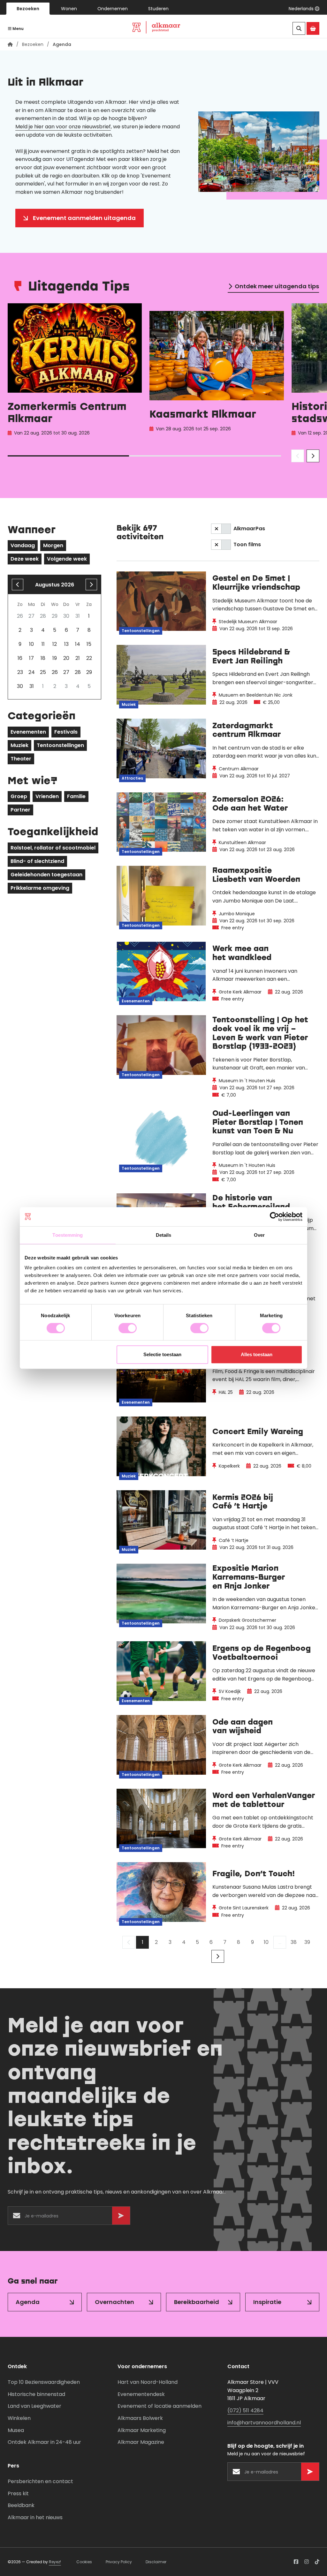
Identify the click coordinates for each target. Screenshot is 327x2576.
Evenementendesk (141, 2394)
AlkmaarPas (249, 529)
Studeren (158, 9)
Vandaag (23, 545)
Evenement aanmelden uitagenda (84, 218)
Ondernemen (113, 9)
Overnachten (114, 2302)
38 (294, 1942)
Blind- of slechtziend (37, 861)
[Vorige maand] (18, 585)
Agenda (28, 2302)
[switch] (128, 1328)
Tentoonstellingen (60, 745)
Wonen (69, 9)
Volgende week (67, 559)
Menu (18, 29)
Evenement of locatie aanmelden (160, 2406)
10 (266, 1942)
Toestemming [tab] (68, 1235)
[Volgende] (218, 1956)
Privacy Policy (119, 2562)
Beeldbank (21, 2505)
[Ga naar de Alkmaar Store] (313, 28)
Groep (19, 796)
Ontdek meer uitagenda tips (277, 286)
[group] (75, 371)
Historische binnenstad (36, 2394)
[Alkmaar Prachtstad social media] (296, 2562)
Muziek (19, 745)
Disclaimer (156, 2562)
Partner (20, 810)
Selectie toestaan (162, 1354)
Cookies (84, 2562)
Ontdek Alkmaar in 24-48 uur (44, 2442)
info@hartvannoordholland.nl (264, 2423)
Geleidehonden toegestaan (46, 875)
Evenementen (28, 732)
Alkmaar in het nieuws (35, 2517)
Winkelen (19, 2418)
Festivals (66, 732)
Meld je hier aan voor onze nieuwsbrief (63, 127)
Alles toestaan (257, 1354)
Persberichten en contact (40, 2481)
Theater (21, 759)
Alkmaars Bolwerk (140, 2418)
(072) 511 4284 (245, 2410)
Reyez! (55, 2562)
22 (89, 658)
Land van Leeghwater (34, 2406)
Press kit (18, 2493)
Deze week (25, 559)
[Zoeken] (299, 28)
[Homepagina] (10, 44)
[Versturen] (121, 2216)
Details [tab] (164, 1235)
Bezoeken (28, 9)
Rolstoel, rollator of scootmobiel (53, 848)
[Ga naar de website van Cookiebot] (274, 1217)
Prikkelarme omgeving (40, 888)
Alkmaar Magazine (141, 2442)
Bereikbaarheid (197, 2302)
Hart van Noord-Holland (148, 2382)
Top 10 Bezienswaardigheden (44, 2382)
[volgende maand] (91, 585)
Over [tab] (259, 1235)
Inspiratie (267, 2302)
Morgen (53, 545)
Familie (76, 796)
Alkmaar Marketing (142, 2430)
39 (307, 1942)
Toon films (247, 544)
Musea (16, 2430)
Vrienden (47, 796)
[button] (304, 9)
